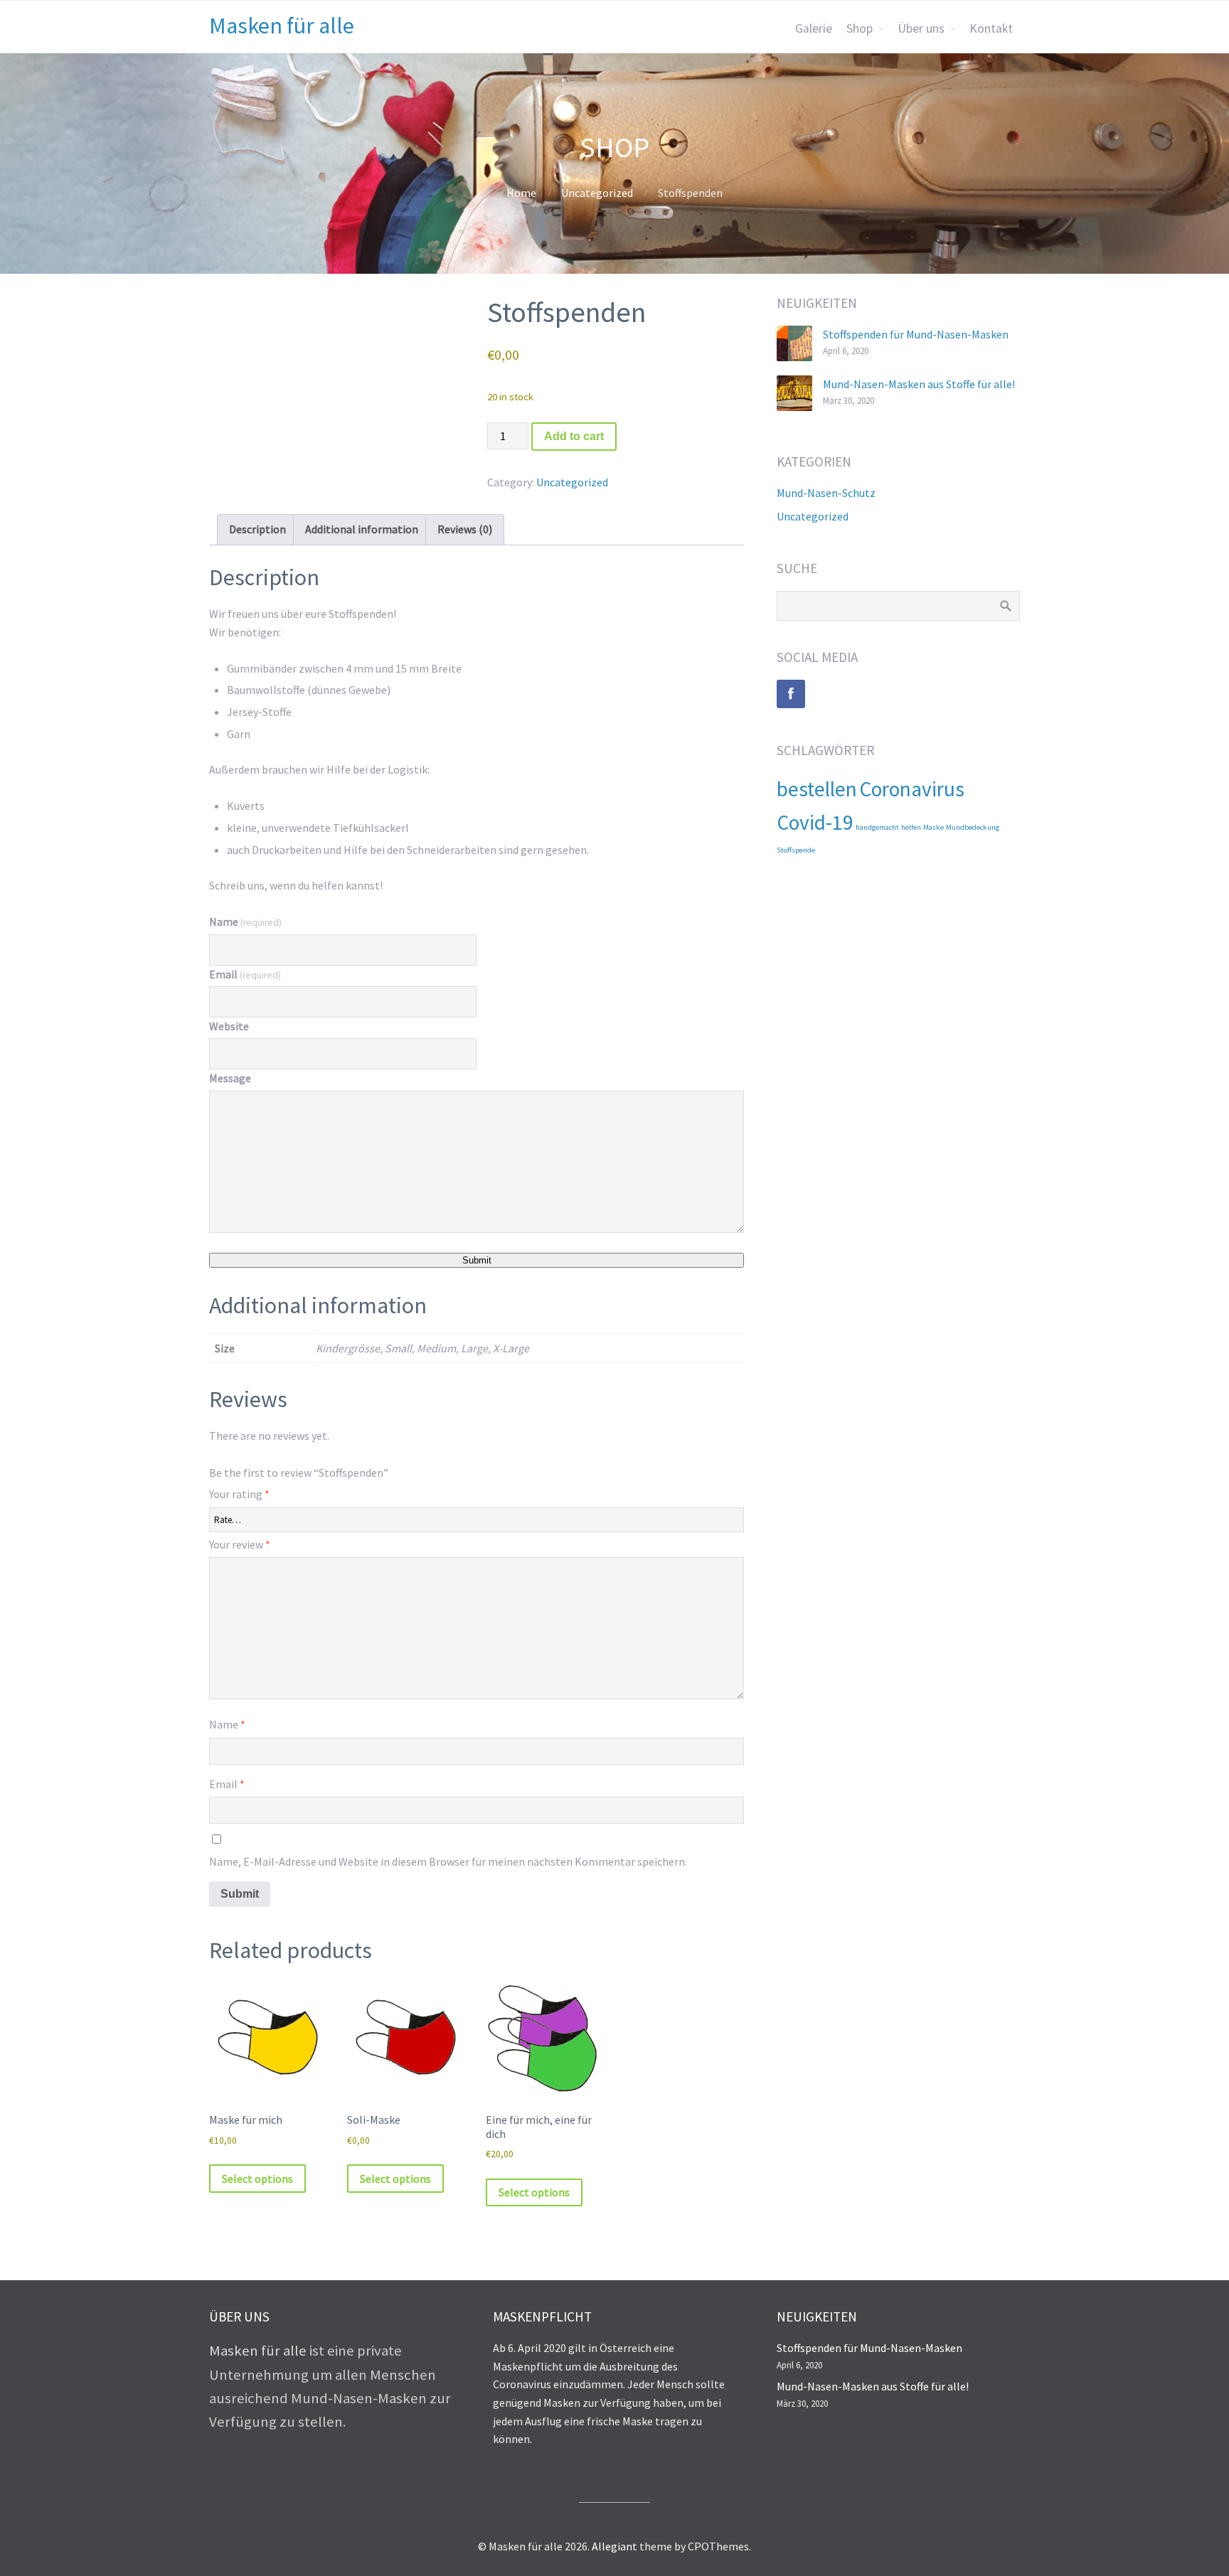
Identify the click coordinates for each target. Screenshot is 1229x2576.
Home (521, 193)
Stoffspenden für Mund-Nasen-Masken (916, 334)
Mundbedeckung (973, 827)
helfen (911, 827)
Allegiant (614, 2546)
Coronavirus (912, 789)
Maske (933, 827)
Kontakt (991, 28)
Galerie (814, 28)
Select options (257, 2179)
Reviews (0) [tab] (465, 529)
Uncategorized (597, 193)
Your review (240, 1544)
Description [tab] (257, 529)
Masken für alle (282, 26)
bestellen (817, 789)
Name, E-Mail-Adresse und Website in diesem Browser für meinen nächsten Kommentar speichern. (448, 1861)
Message (230, 1078)
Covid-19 (815, 822)
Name (245, 921)
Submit (477, 1260)
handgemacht (877, 827)
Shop (860, 28)
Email (245, 974)
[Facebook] (791, 694)
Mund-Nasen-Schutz (826, 493)
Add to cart (574, 436)
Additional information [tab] (362, 529)
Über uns (921, 28)
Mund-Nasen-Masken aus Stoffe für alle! (919, 384)
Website (229, 1026)
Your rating (239, 1494)
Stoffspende (796, 850)
